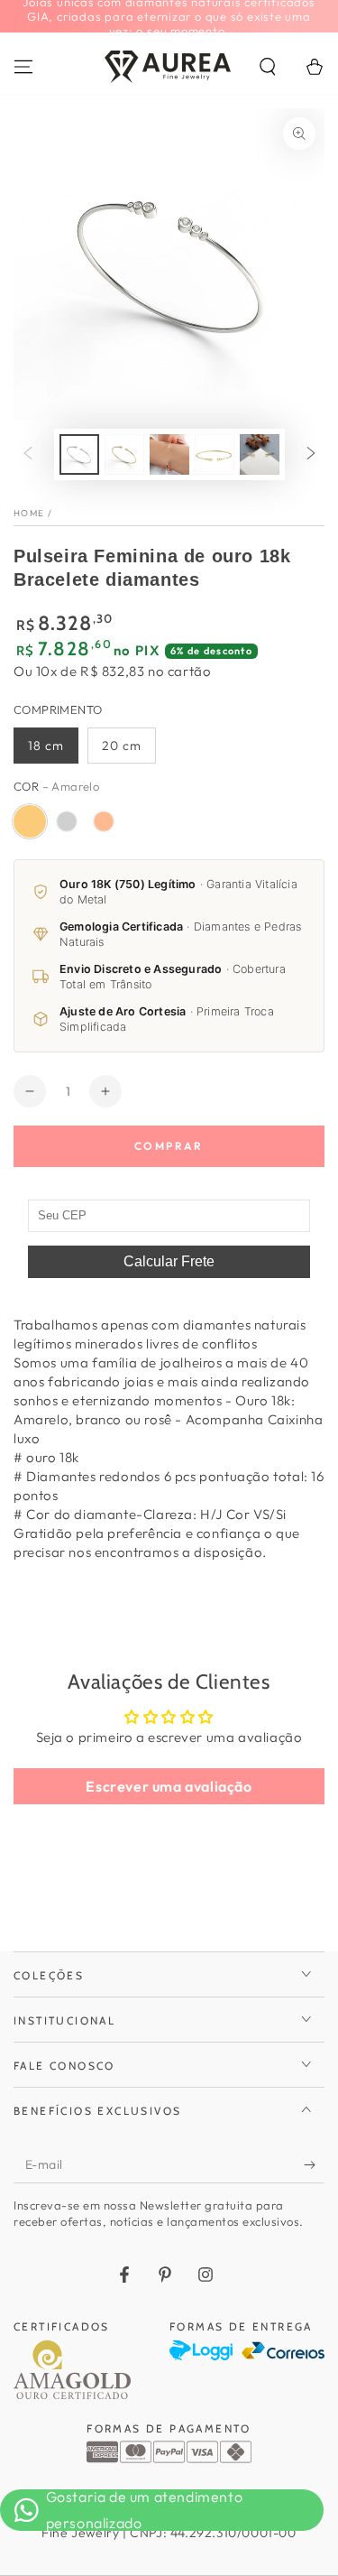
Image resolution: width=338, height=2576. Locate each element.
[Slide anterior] (28, 454)
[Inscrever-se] (314, 2165)
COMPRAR (169, 1146)
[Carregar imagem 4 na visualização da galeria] (215, 454)
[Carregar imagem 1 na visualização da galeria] (79, 454)
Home (29, 513)
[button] (268, 67)
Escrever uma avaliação (169, 1786)
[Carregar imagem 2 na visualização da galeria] (124, 454)
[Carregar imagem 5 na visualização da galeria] (260, 454)
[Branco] (67, 821)
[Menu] (23, 67)
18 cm (46, 746)
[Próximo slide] (311, 454)
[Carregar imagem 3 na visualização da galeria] (169, 454)
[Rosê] (104, 821)
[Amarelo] (30, 821)
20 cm (122, 746)
